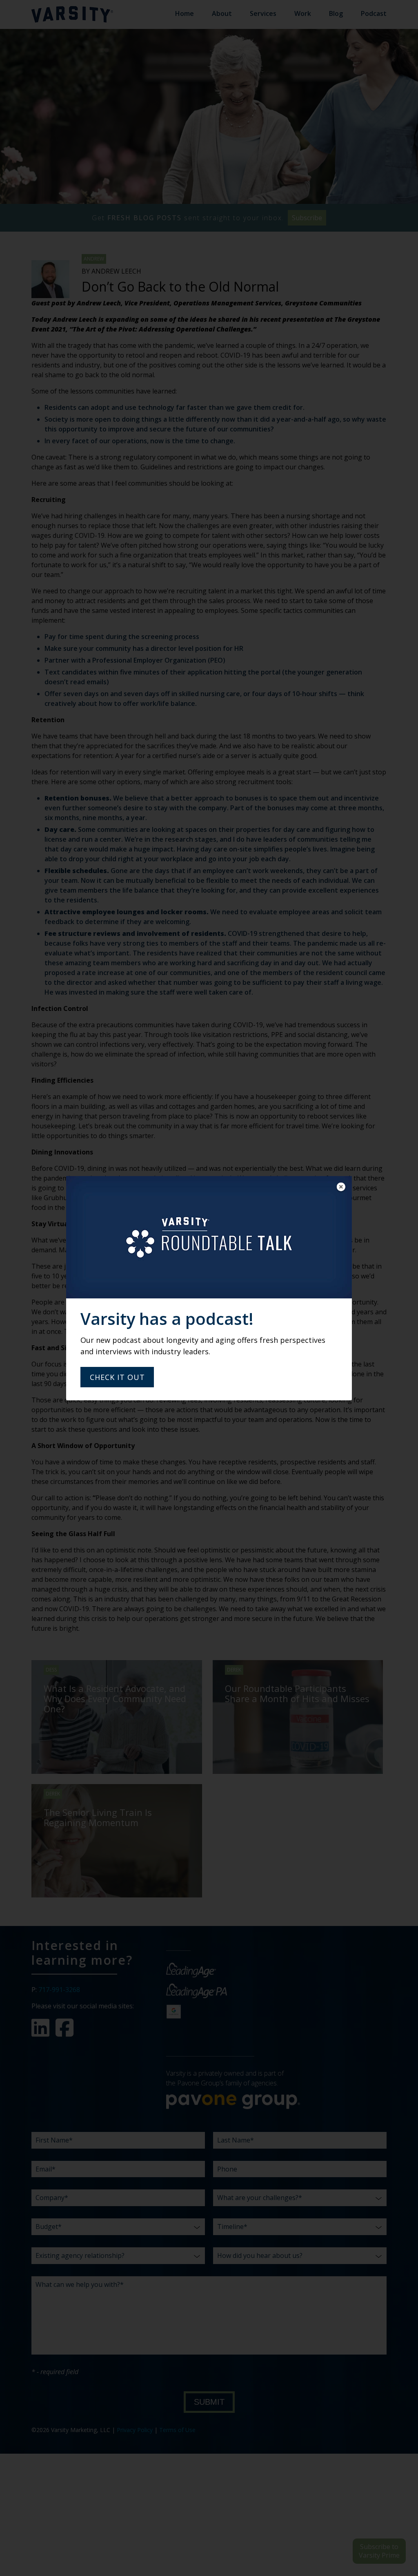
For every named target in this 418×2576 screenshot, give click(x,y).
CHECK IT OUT (117, 1377)
